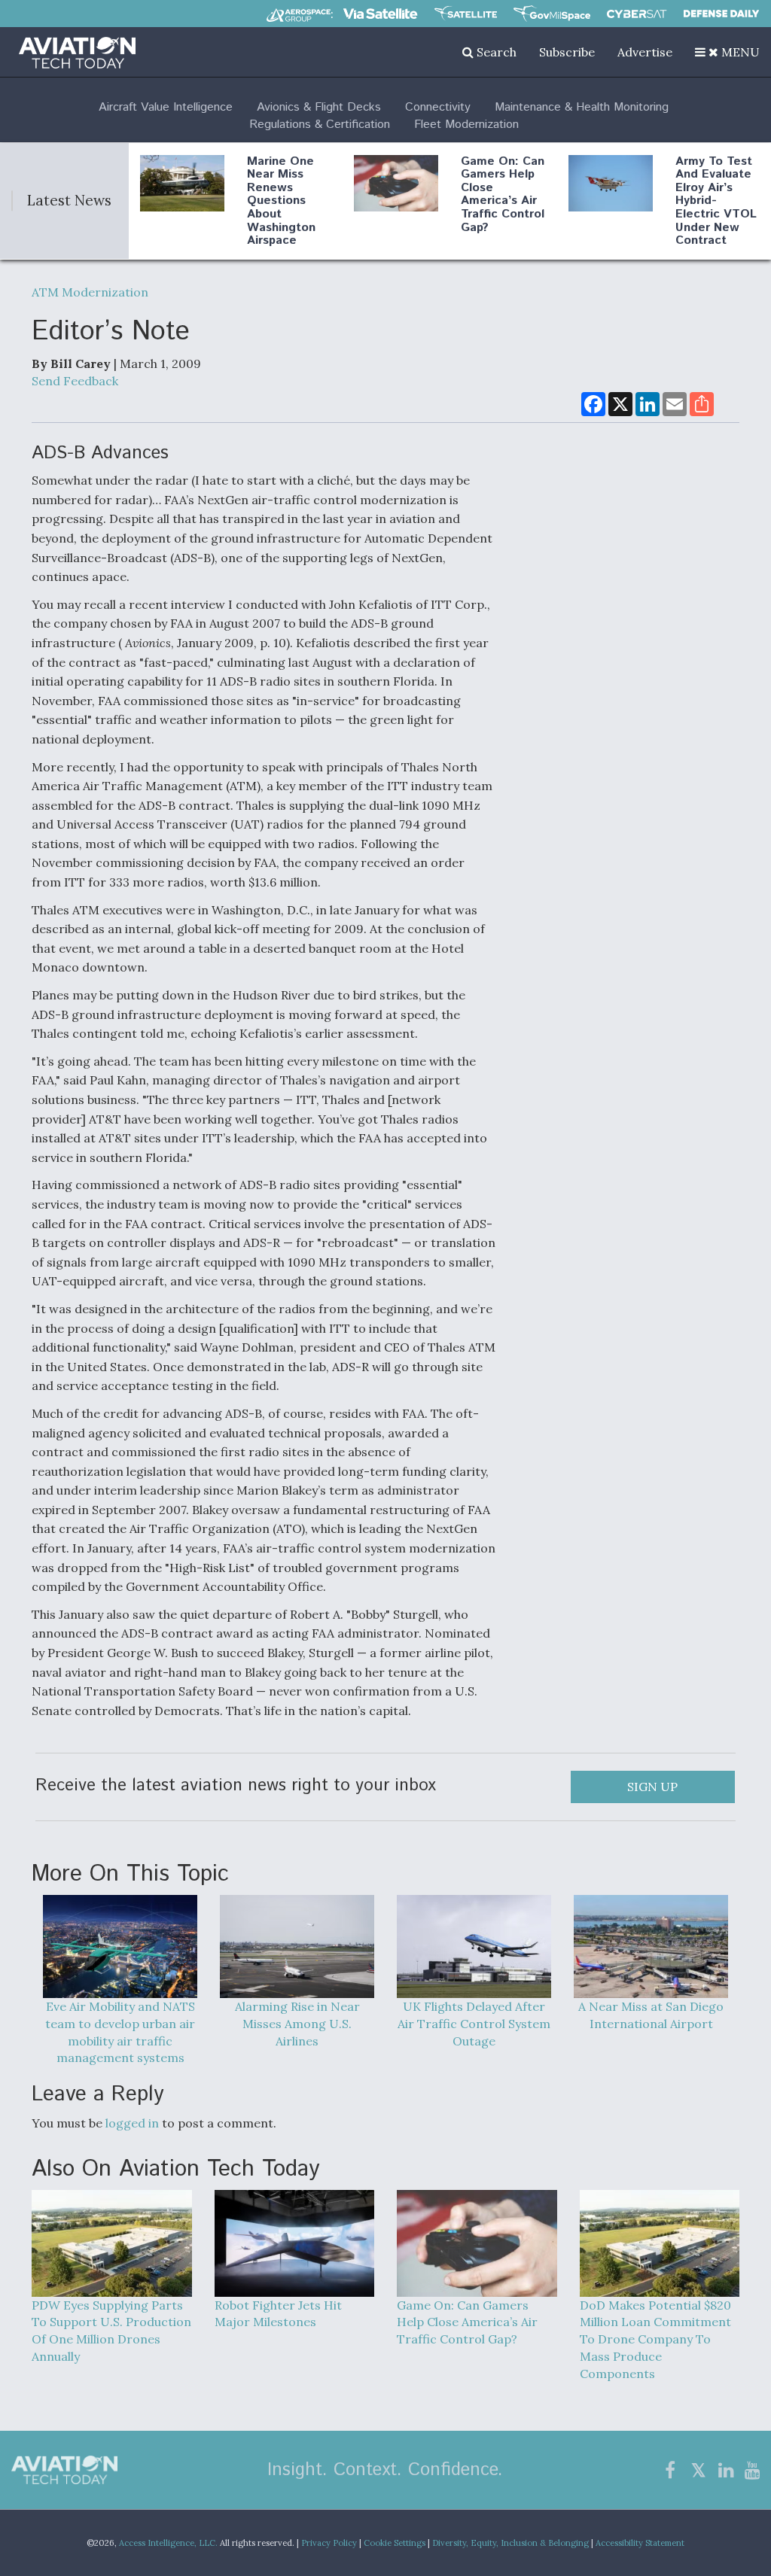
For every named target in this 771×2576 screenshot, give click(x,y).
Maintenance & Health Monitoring (582, 107)
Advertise (645, 52)
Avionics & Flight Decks (319, 107)
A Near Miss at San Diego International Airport (651, 2015)
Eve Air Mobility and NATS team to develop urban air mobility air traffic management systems (120, 2032)
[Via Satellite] (380, 14)
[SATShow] (466, 14)
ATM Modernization (90, 292)
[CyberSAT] (637, 14)
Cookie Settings (395, 2543)
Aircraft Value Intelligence (166, 107)
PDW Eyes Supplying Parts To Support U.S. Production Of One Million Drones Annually (111, 2331)
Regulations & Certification (320, 125)
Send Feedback (75, 381)
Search (495, 52)
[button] (727, 52)
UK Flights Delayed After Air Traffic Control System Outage (474, 2023)
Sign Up (652, 1787)
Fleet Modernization (466, 125)
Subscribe (567, 52)
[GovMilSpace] (552, 14)
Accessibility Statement (640, 2543)
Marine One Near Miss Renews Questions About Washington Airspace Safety (281, 208)
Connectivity (438, 107)
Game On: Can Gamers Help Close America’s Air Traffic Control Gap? (503, 195)
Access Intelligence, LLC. (168, 2543)
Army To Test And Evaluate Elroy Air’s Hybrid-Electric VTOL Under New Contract (716, 201)
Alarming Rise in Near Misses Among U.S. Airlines (297, 2023)
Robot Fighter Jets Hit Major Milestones (278, 2314)
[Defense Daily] (721, 14)
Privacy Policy (329, 2543)
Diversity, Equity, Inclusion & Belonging (510, 2543)
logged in (132, 2123)
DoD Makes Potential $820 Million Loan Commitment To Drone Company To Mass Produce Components (655, 2339)
